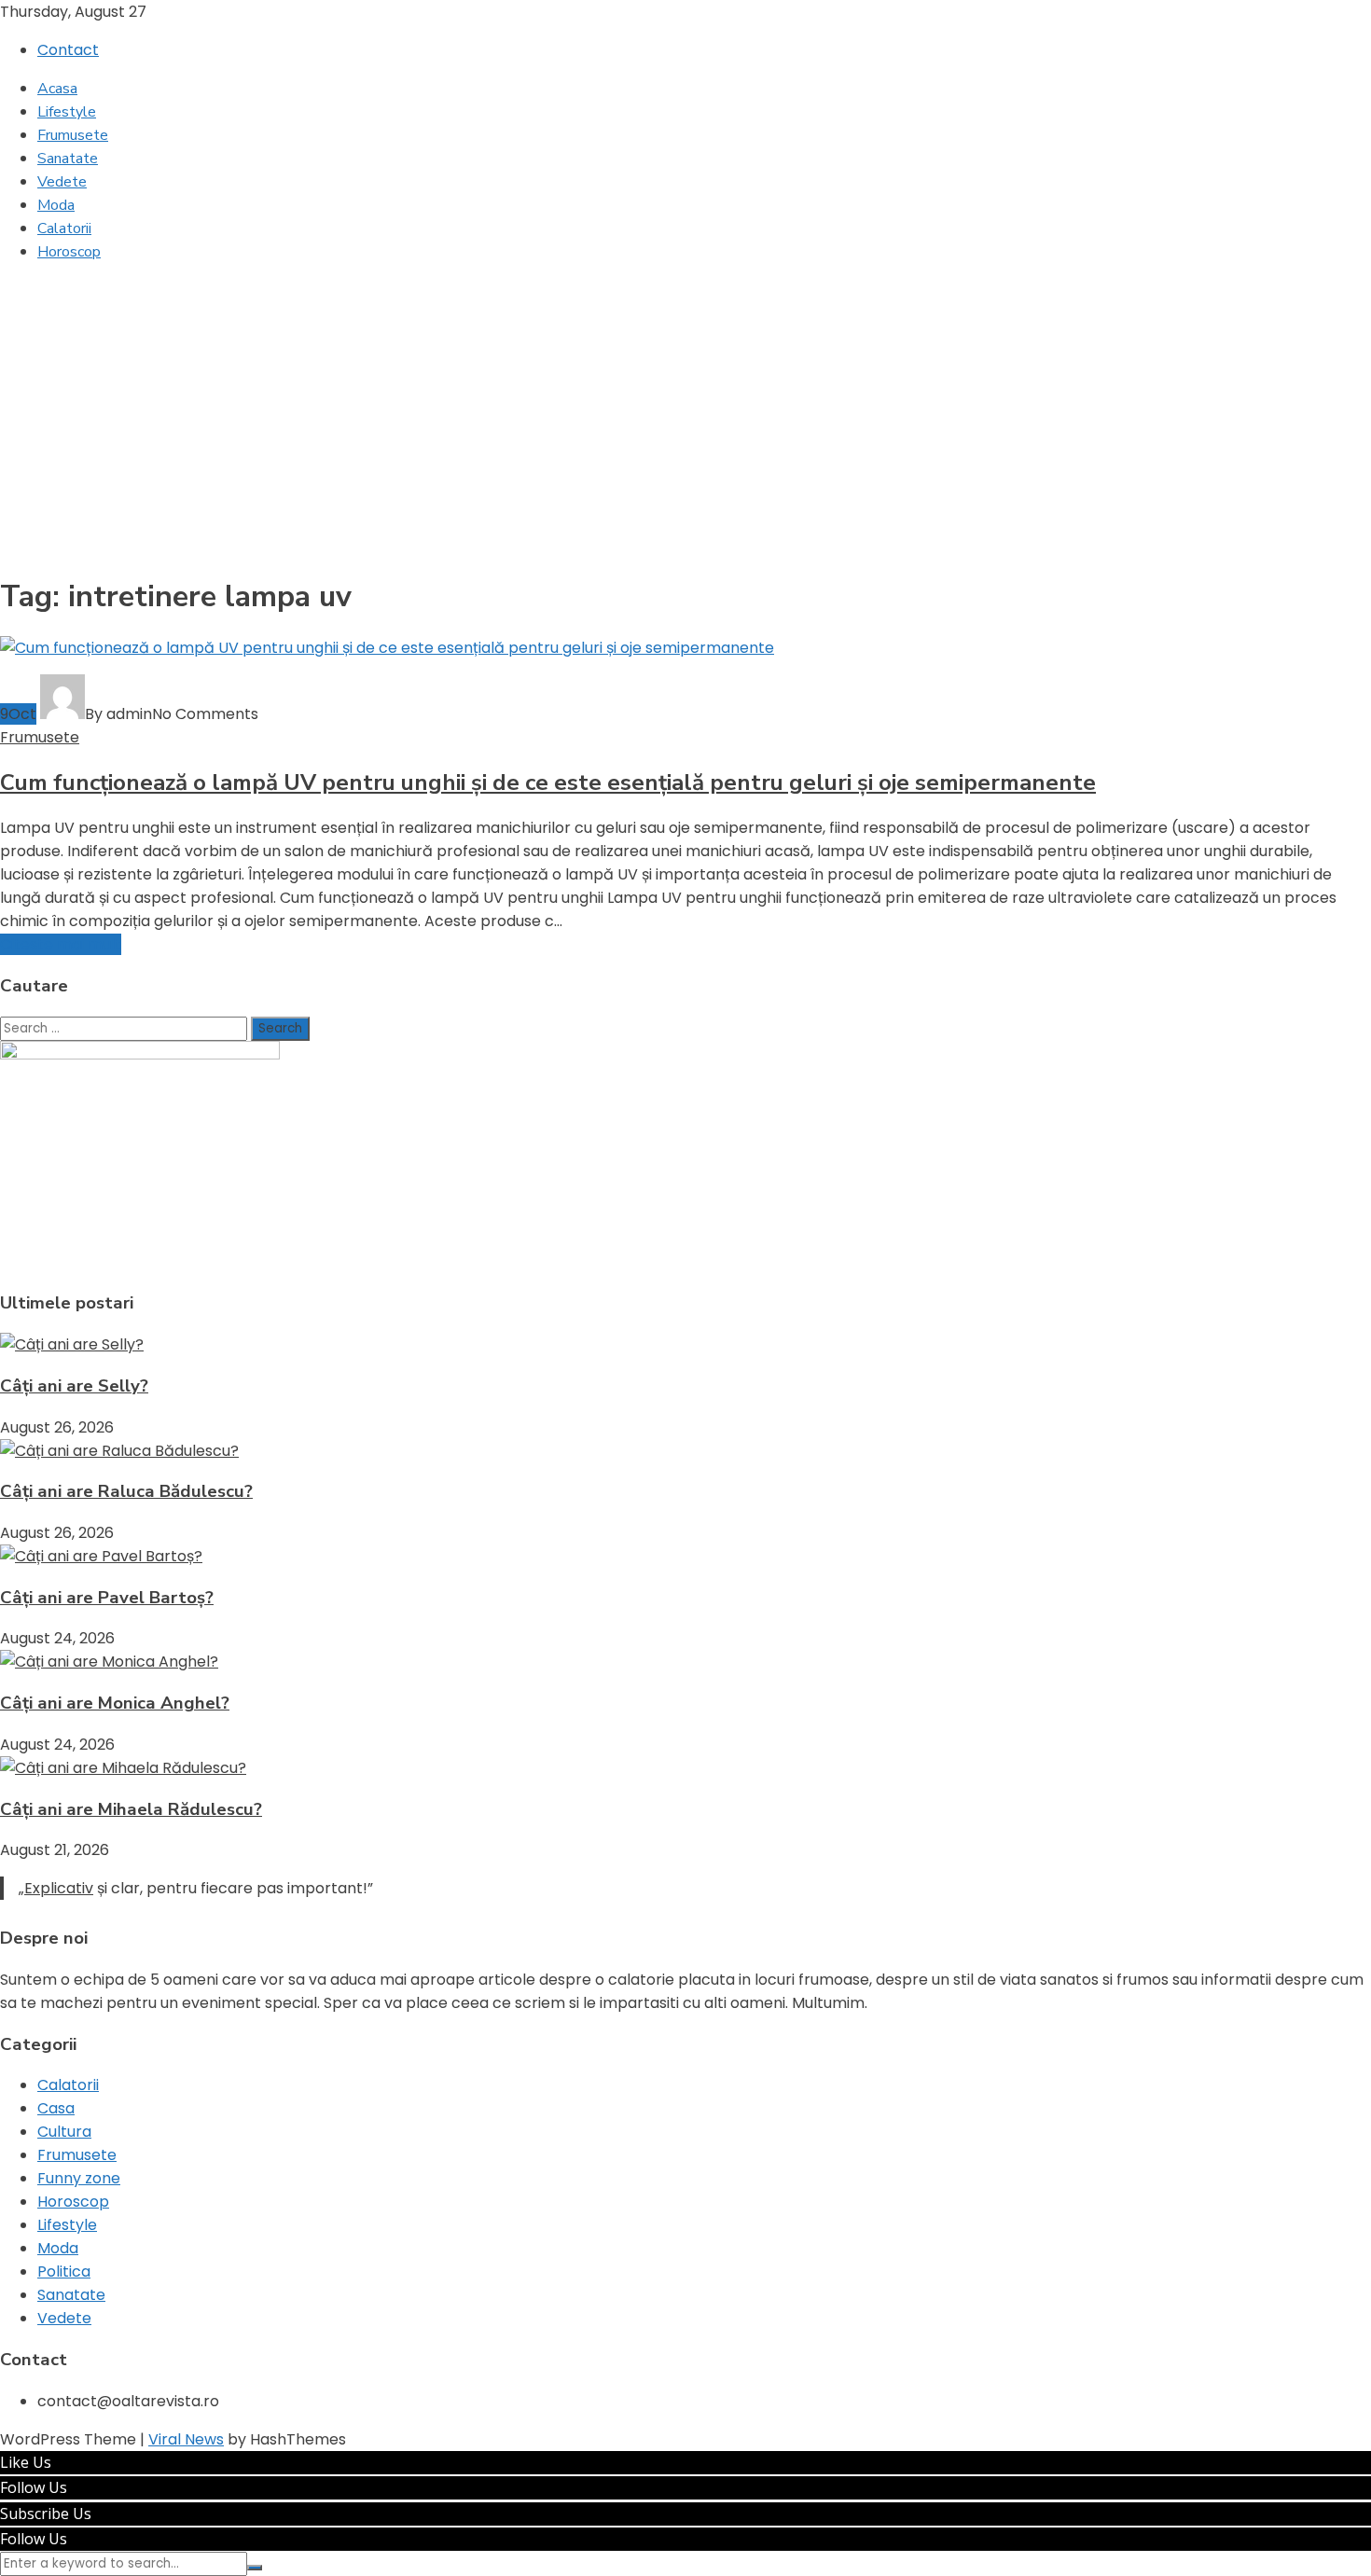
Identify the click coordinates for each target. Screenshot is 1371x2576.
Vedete (62, 182)
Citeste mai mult (61, 944)
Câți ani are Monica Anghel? (115, 1703)
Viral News (186, 2439)
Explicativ (59, 1888)
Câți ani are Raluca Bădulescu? (126, 1491)
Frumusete (73, 135)
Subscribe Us (46, 2514)
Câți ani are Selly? (74, 1386)
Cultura (64, 2132)
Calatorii (64, 229)
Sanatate (68, 159)
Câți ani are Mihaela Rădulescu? (131, 1809)
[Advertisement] (685, 409)
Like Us (26, 2462)
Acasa (57, 89)
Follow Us (34, 2487)
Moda (56, 205)
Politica (64, 2271)
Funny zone (79, 2178)
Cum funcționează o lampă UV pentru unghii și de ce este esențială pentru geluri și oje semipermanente (548, 782)
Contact (68, 50)
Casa (56, 2108)
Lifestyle (67, 112)
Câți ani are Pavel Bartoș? (107, 1598)
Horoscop (69, 252)
